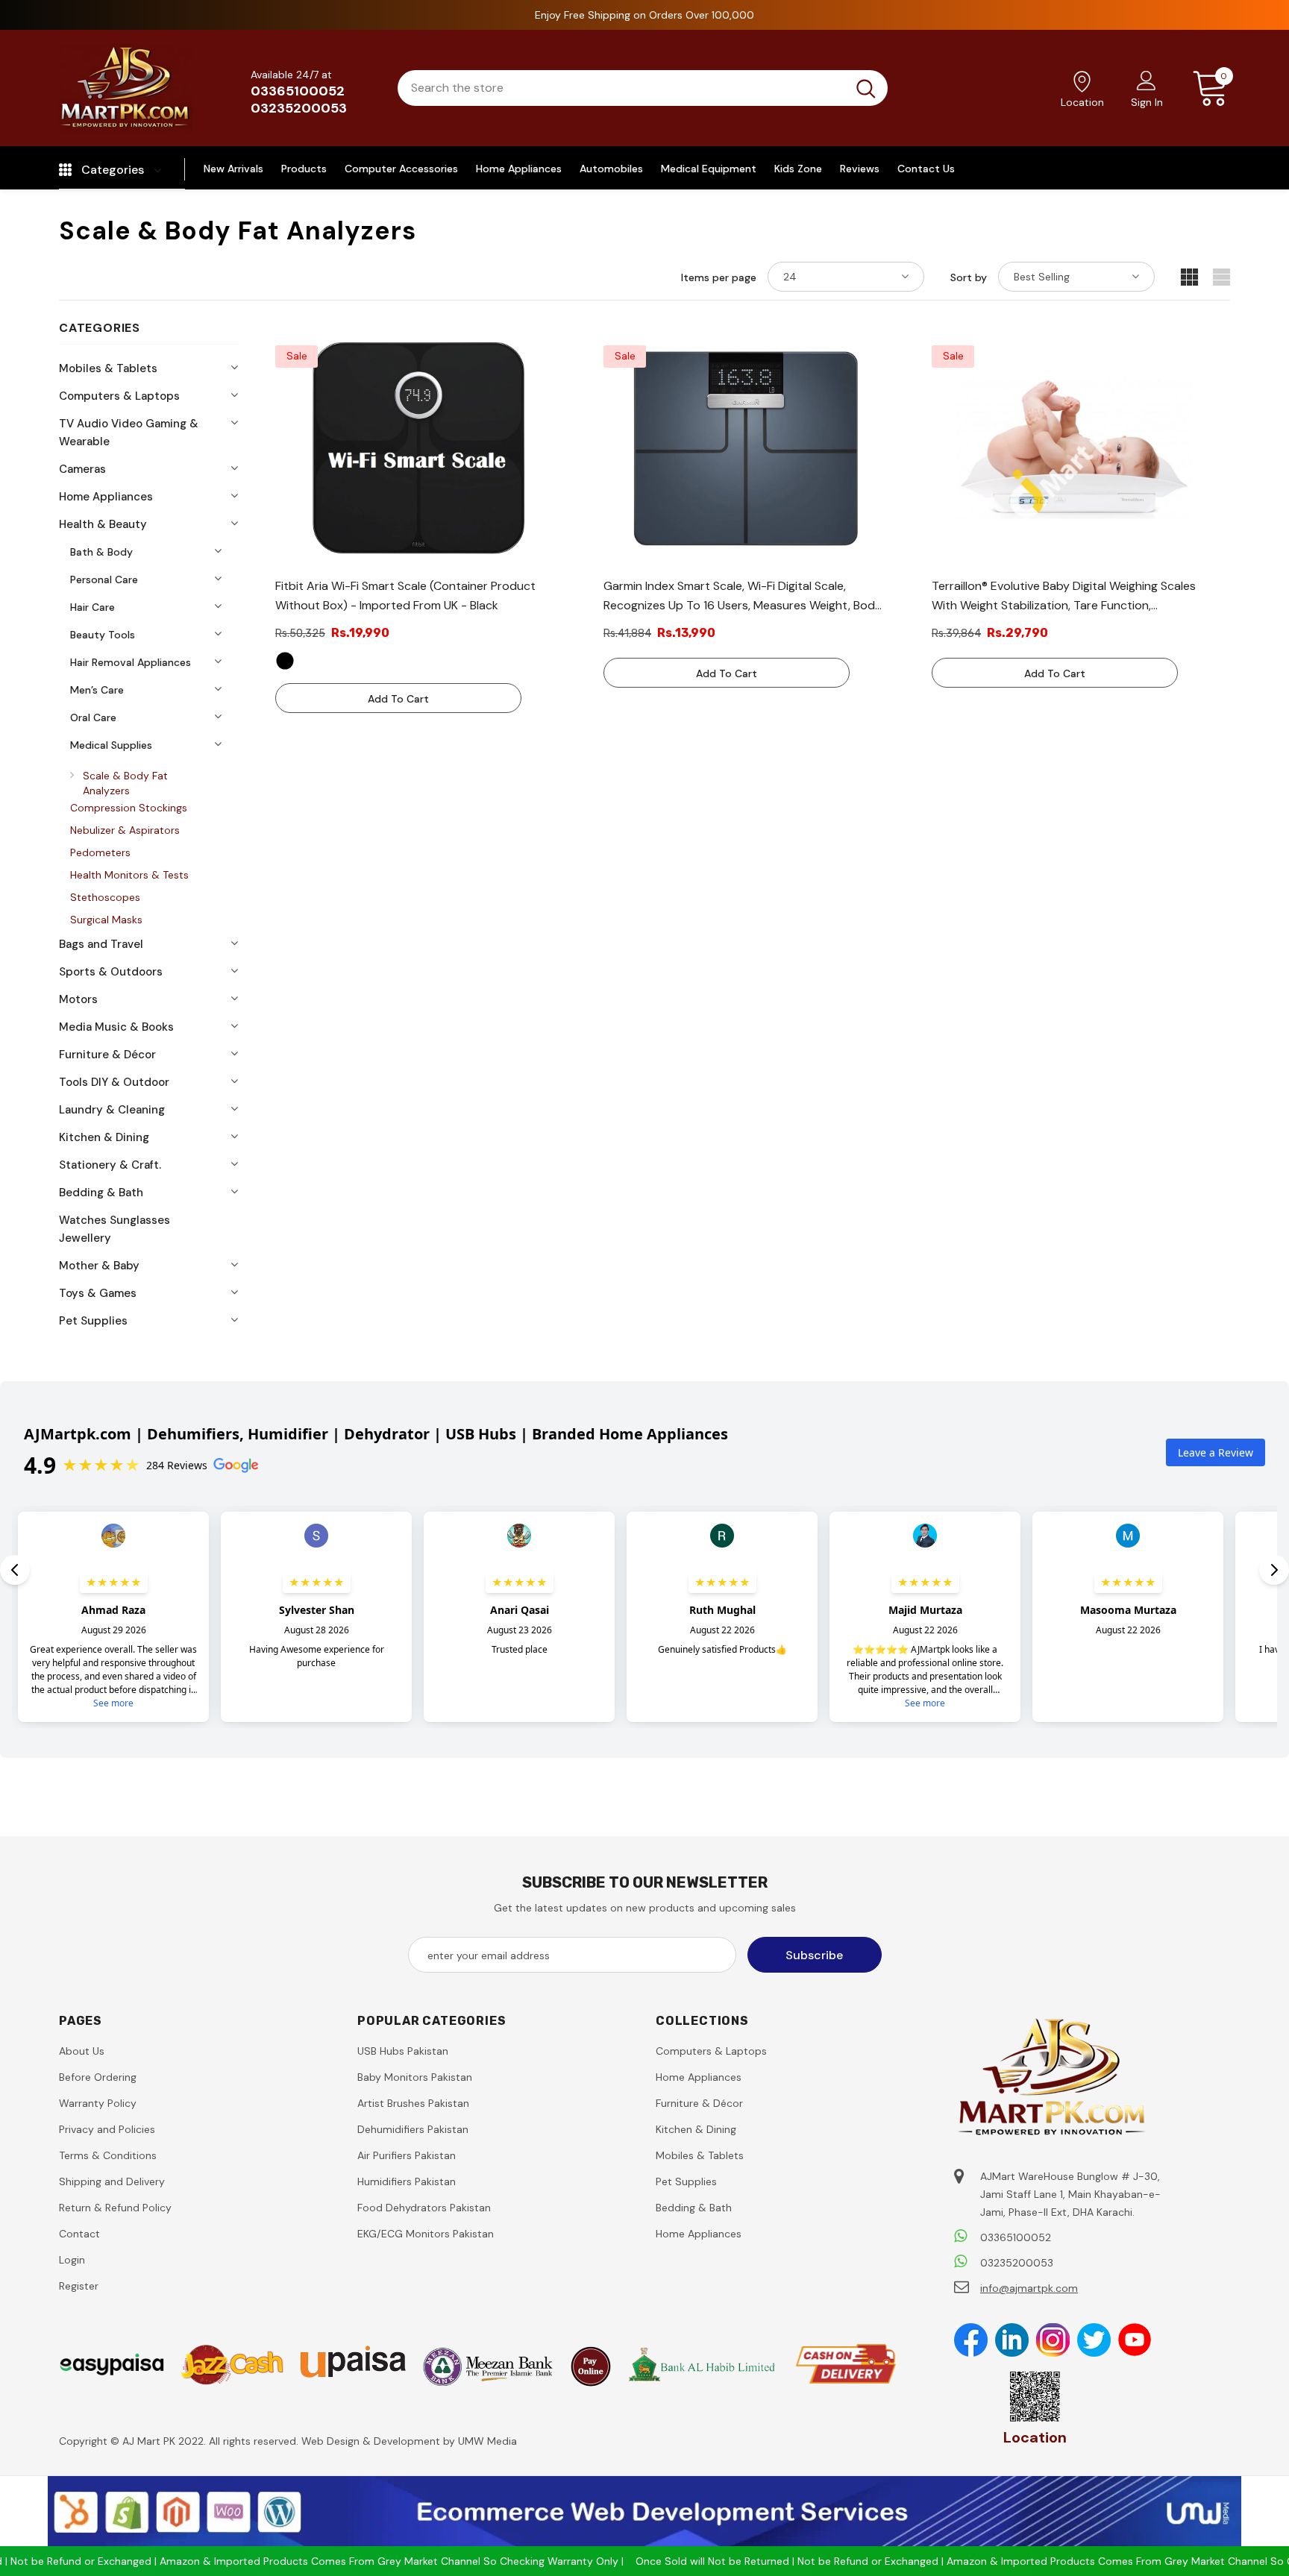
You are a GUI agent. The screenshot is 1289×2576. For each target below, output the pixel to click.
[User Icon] (1147, 80)
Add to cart (398, 699)
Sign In (1147, 102)
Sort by (969, 277)
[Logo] (126, 88)
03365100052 (298, 91)
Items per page (719, 277)
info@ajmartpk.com (1029, 2288)
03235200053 (299, 108)
